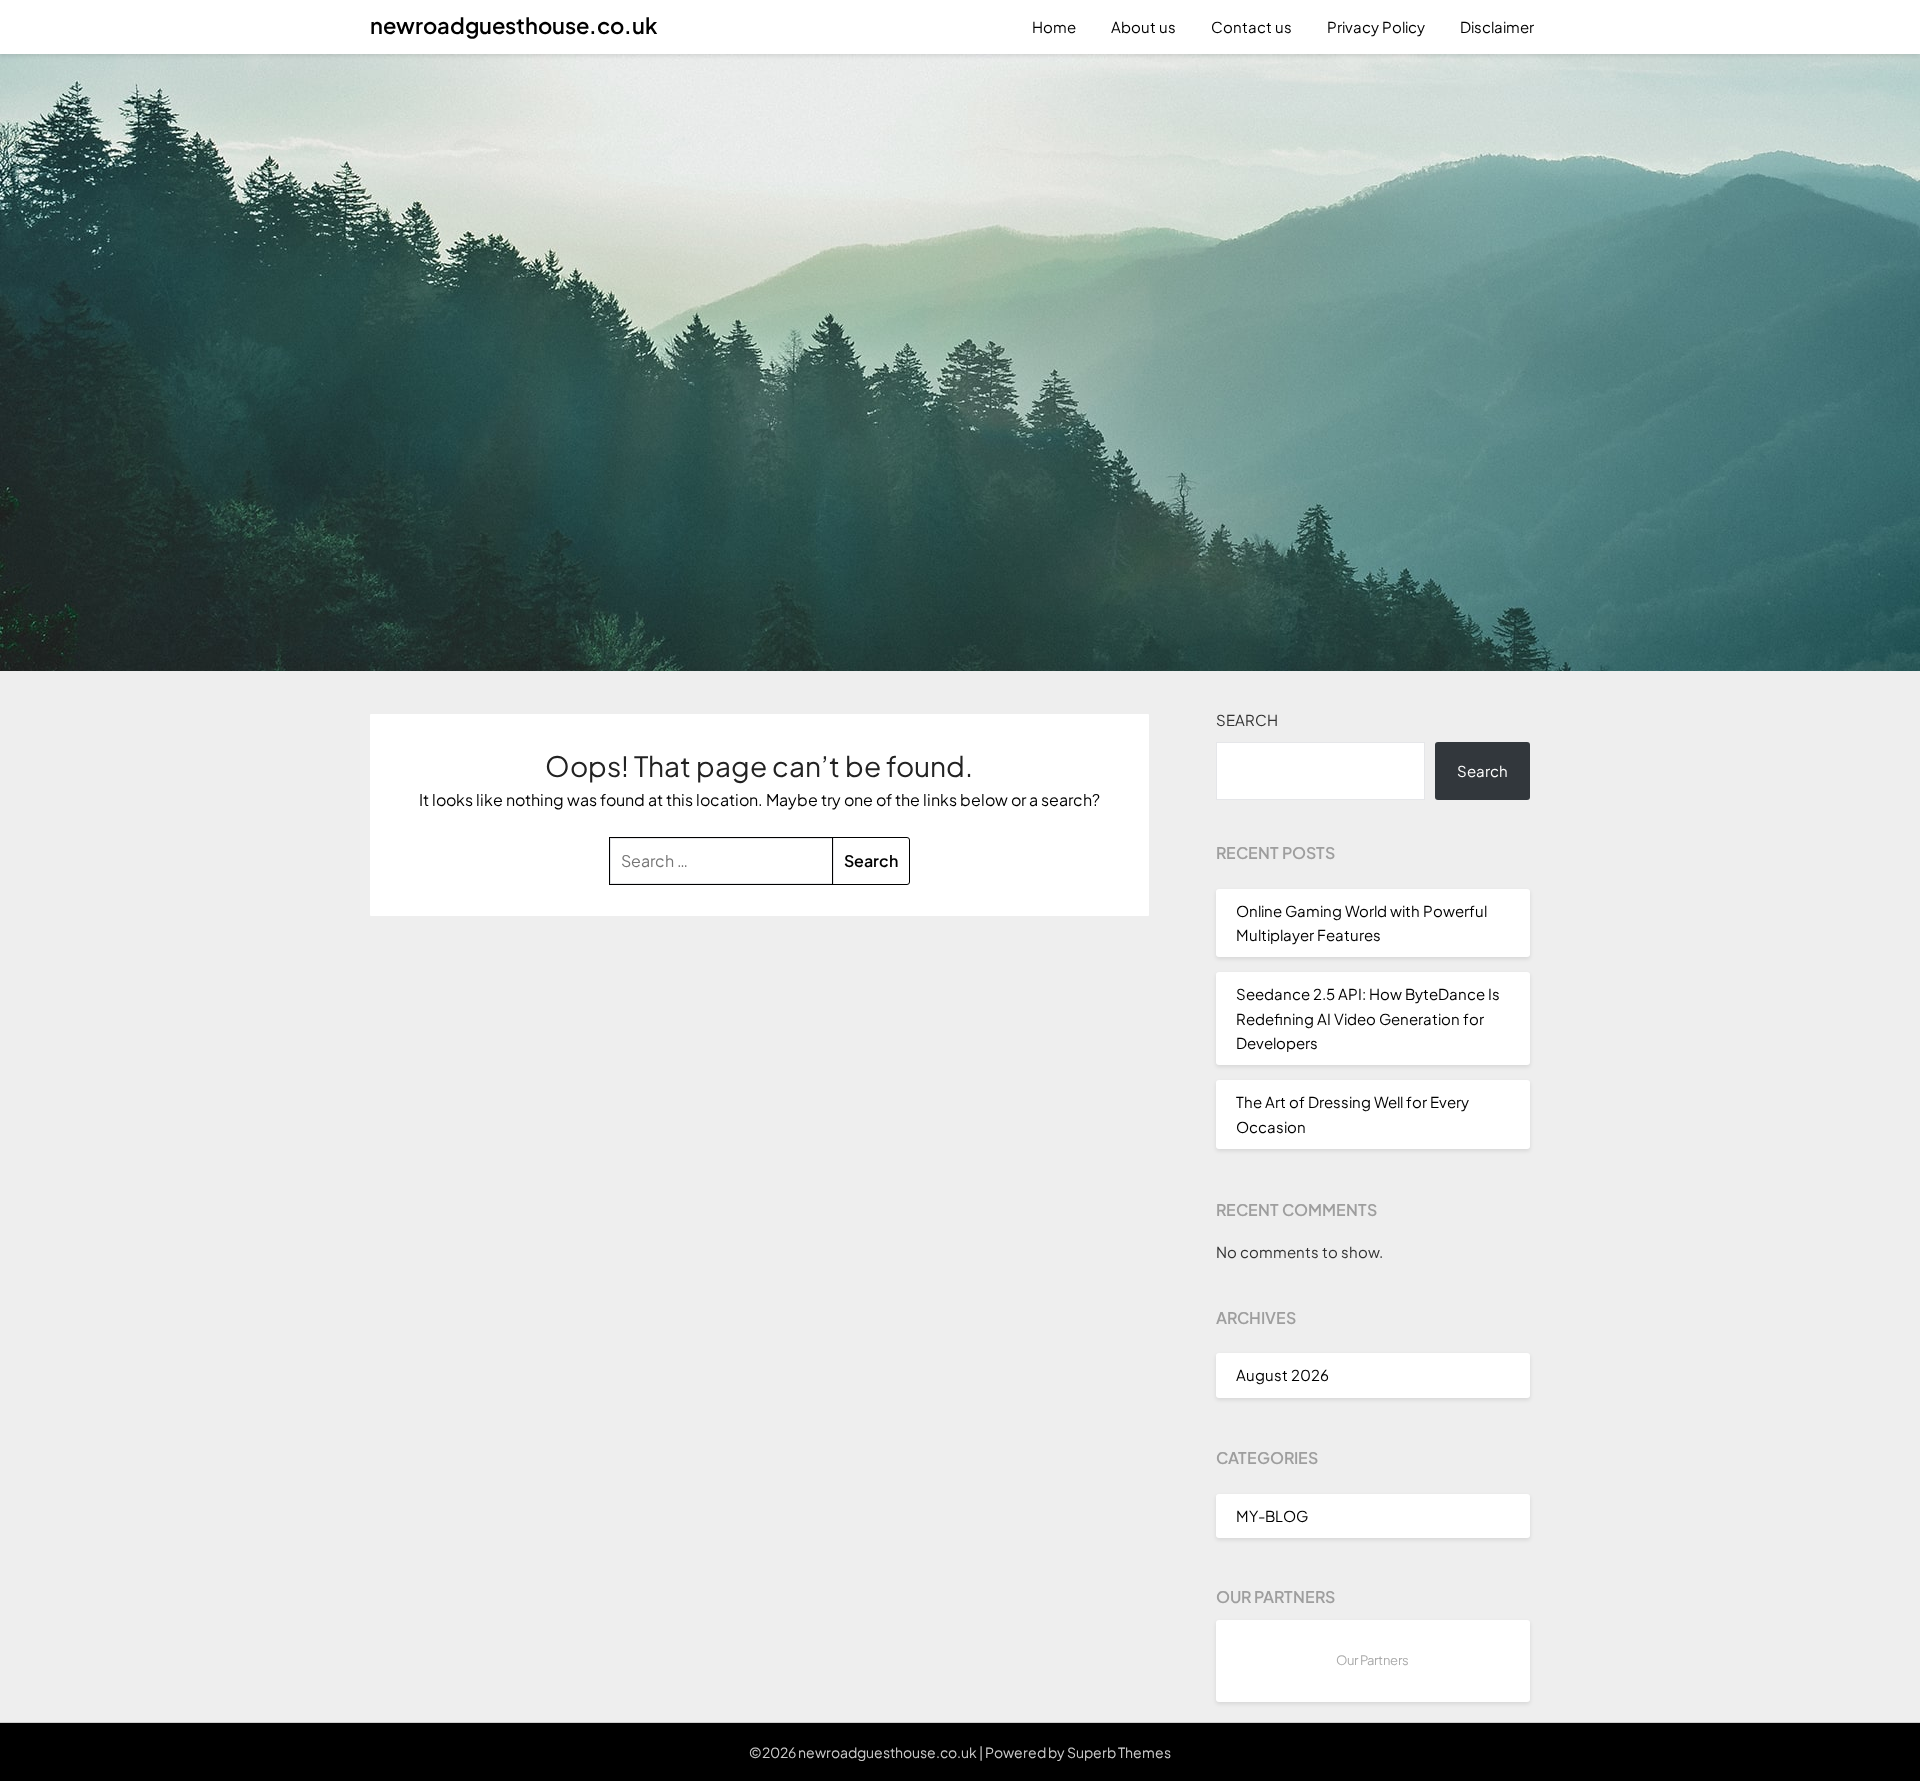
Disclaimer (1497, 26)
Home (1054, 26)
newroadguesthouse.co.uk (513, 25)
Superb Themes (1119, 1752)
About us (1143, 26)
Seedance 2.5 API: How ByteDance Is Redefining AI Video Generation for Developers (1368, 1018)
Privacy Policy (1376, 26)
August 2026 (1282, 1374)
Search (1247, 719)
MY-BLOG (1272, 1515)
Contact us (1251, 26)
